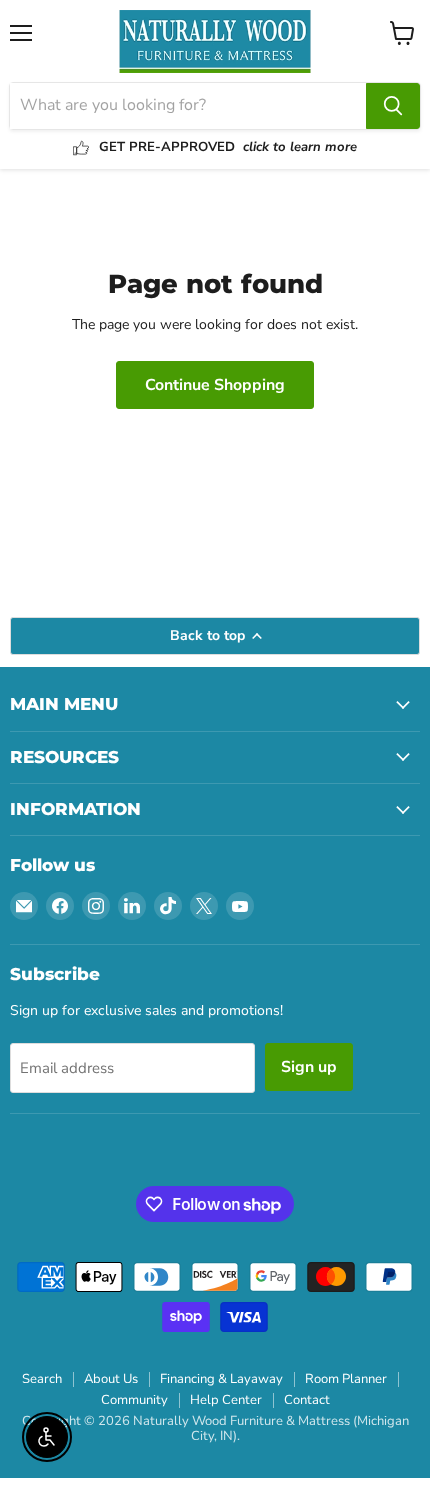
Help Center (226, 1400)
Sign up (309, 1067)
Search (42, 1379)
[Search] (393, 106)
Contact (307, 1400)
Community (134, 1400)
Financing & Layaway (221, 1379)
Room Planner (346, 1379)
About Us (111, 1379)
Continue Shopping (215, 385)
